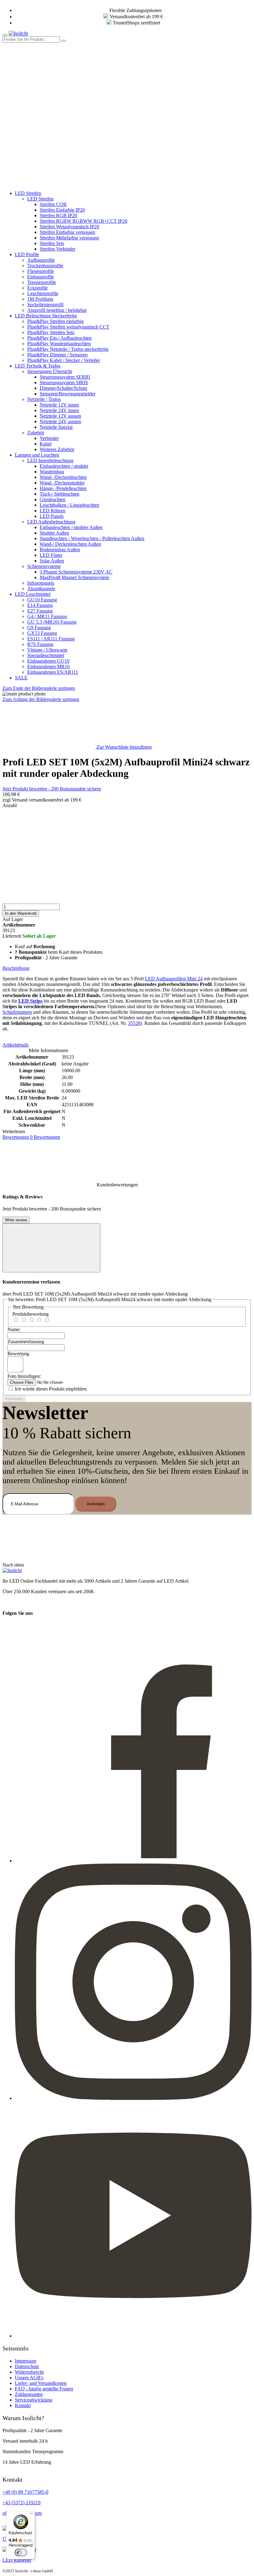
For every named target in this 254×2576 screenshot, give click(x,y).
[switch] (21, 2552)
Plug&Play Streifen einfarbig (55, 321)
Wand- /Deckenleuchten (63, 477)
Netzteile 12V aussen (60, 416)
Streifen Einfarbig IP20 (62, 210)
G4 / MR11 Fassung (47, 616)
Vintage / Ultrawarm (47, 650)
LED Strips (30, 1001)
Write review (16, 1220)
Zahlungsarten (29, 2394)
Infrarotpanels (41, 583)
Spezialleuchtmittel (46, 655)
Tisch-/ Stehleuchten (59, 494)
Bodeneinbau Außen (60, 550)
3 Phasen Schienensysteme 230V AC (76, 572)
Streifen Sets (52, 243)
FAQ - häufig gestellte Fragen (44, 2389)
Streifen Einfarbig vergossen (67, 232)
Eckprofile (37, 288)
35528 (134, 1023)
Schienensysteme (44, 566)
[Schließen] (51, 1248)
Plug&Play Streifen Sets (51, 332)
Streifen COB (53, 204)
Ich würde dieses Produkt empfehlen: (51, 1389)
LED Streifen (28, 193)
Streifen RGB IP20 (58, 215)
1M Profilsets (40, 299)
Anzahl (10, 805)
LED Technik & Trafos (38, 366)
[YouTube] (133, 2336)
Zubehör (36, 433)
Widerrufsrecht (29, 2372)
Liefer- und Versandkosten (41, 2383)
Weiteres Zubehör (57, 449)
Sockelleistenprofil (45, 305)
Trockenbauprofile (45, 266)
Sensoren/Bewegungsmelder (68, 394)
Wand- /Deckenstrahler (62, 483)
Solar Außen (52, 561)
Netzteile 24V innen (59, 410)
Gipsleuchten (53, 499)
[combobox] (31, 39)
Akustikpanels (41, 589)
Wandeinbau (52, 472)
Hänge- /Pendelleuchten (63, 488)
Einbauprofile (41, 277)
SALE (21, 678)
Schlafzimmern (17, 1012)
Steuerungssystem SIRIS (64, 383)
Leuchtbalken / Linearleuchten (69, 505)
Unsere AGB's (29, 2378)
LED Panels (52, 516)
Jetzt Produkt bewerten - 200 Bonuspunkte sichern (52, 789)
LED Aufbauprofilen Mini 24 (174, 979)
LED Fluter (51, 555)
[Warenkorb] (49, 183)
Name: (14, 1329)
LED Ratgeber (17, 2560)
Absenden (14, 1399)
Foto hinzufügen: (24, 1376)
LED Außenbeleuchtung (51, 522)
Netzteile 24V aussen (60, 421)
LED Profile (27, 254)
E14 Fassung (40, 605)
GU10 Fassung (42, 600)
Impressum (26, 2361)
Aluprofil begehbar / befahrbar (57, 310)
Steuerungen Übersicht (50, 371)
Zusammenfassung (26, 1342)
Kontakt (23, 2405)
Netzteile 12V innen (59, 405)
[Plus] (127, 880)
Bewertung (18, 1354)
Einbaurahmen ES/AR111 (53, 672)
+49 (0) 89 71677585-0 (25, 2492)
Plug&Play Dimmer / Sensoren (57, 355)
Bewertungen (31, 1137)
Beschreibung (16, 968)
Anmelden (96, 1504)
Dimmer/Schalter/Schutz (63, 388)
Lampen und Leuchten (37, 455)
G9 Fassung (39, 628)
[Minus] (127, 832)
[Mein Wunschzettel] (49, 135)
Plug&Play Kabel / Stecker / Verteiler (64, 360)
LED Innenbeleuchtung (50, 460)
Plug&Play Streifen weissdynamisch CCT (68, 327)
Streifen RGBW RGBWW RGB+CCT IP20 (83, 221)
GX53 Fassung (42, 633)
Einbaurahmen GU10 (48, 661)
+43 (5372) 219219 (22, 2503)
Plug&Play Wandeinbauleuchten (59, 344)
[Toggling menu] (5, 35)
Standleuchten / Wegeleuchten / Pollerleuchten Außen (92, 538)
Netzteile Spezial (56, 427)
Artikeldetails (15, 1045)
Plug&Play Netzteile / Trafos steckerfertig (68, 349)
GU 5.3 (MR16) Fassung (52, 622)
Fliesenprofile (41, 271)
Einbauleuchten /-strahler (64, 466)
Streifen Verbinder (57, 249)
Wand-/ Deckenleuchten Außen (70, 544)
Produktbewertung (31, 1314)
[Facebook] (133, 1861)
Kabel (46, 444)
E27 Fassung (40, 611)
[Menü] (31, 2515)
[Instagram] (133, 2098)
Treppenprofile (42, 282)
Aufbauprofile (41, 260)
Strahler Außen (54, 533)
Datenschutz (27, 2366)
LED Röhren (53, 511)
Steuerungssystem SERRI (65, 377)
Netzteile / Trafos (44, 399)
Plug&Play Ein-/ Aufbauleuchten (59, 338)
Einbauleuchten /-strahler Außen (71, 527)
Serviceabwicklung (34, 2400)
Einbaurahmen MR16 (48, 667)
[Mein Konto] (49, 87)
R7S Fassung (40, 644)
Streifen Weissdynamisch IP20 (69, 227)
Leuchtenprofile (43, 293)
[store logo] (18, 33)
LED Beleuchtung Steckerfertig (46, 316)
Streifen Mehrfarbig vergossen (69, 238)
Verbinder (49, 438)
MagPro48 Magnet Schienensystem (74, 577)
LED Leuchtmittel (33, 594)
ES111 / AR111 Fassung (51, 639)
